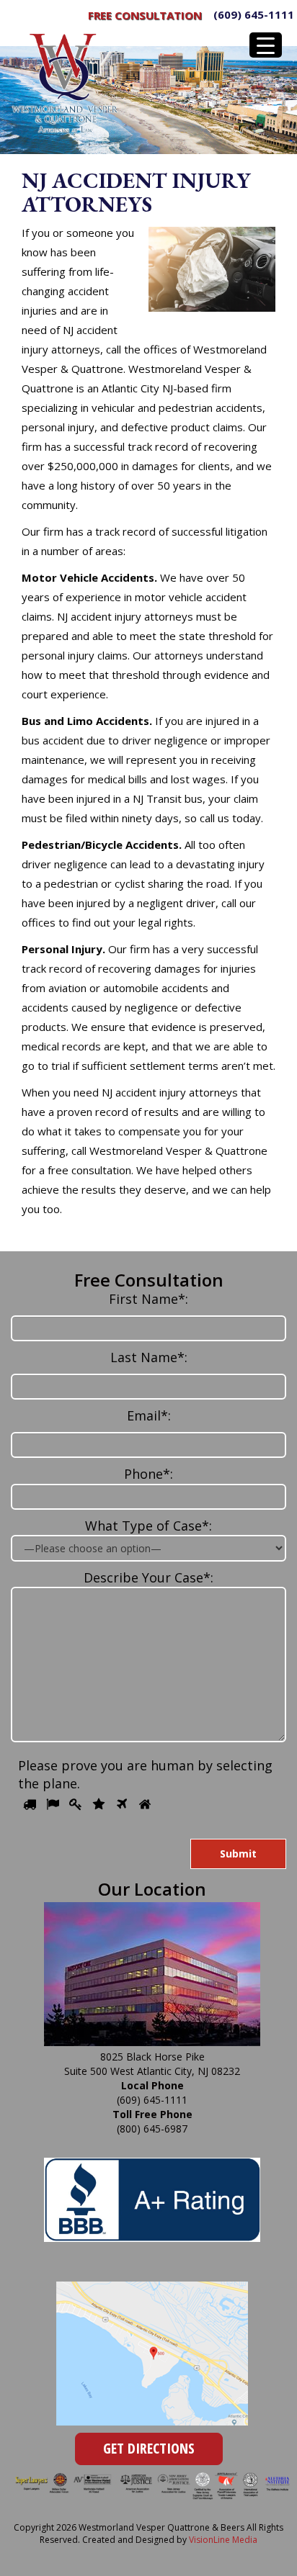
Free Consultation (145, 15)
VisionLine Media (223, 2540)
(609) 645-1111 (254, 14)
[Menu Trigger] (266, 45)
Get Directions (149, 2448)
